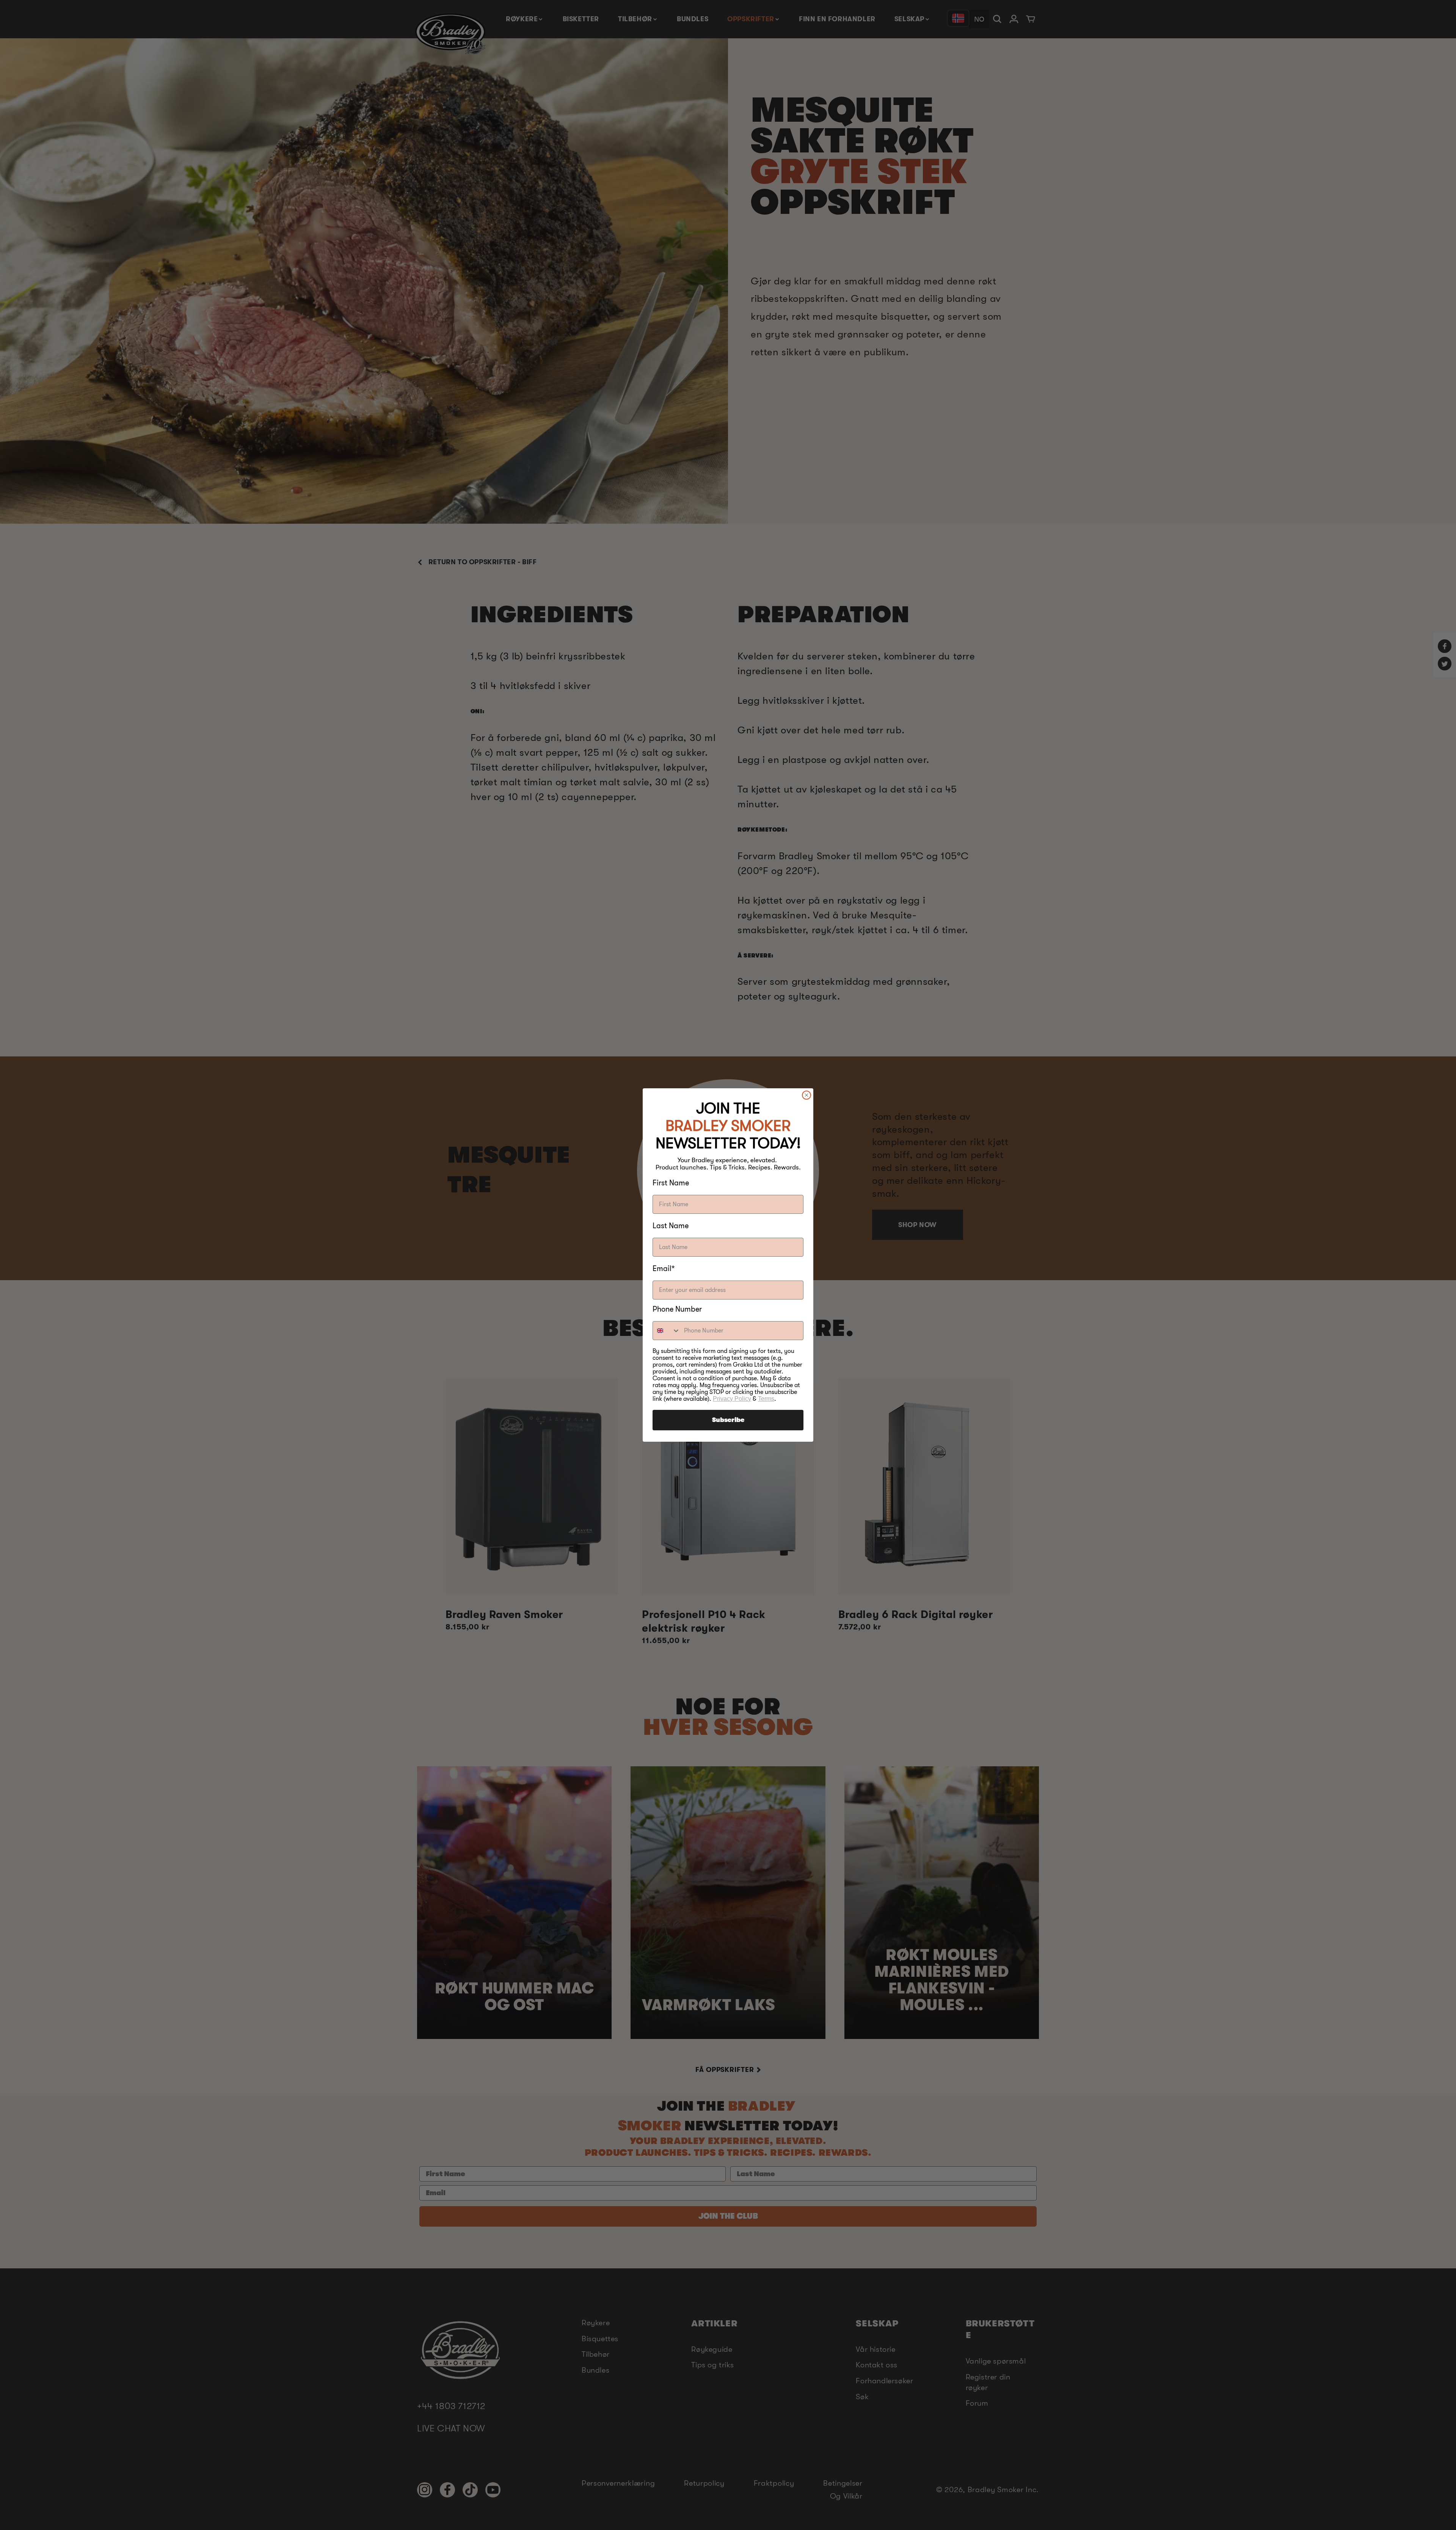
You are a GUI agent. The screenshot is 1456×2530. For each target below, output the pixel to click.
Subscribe (728, 1420)
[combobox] (667, 1331)
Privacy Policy (732, 1399)
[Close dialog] (806, 1095)
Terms (766, 1399)
